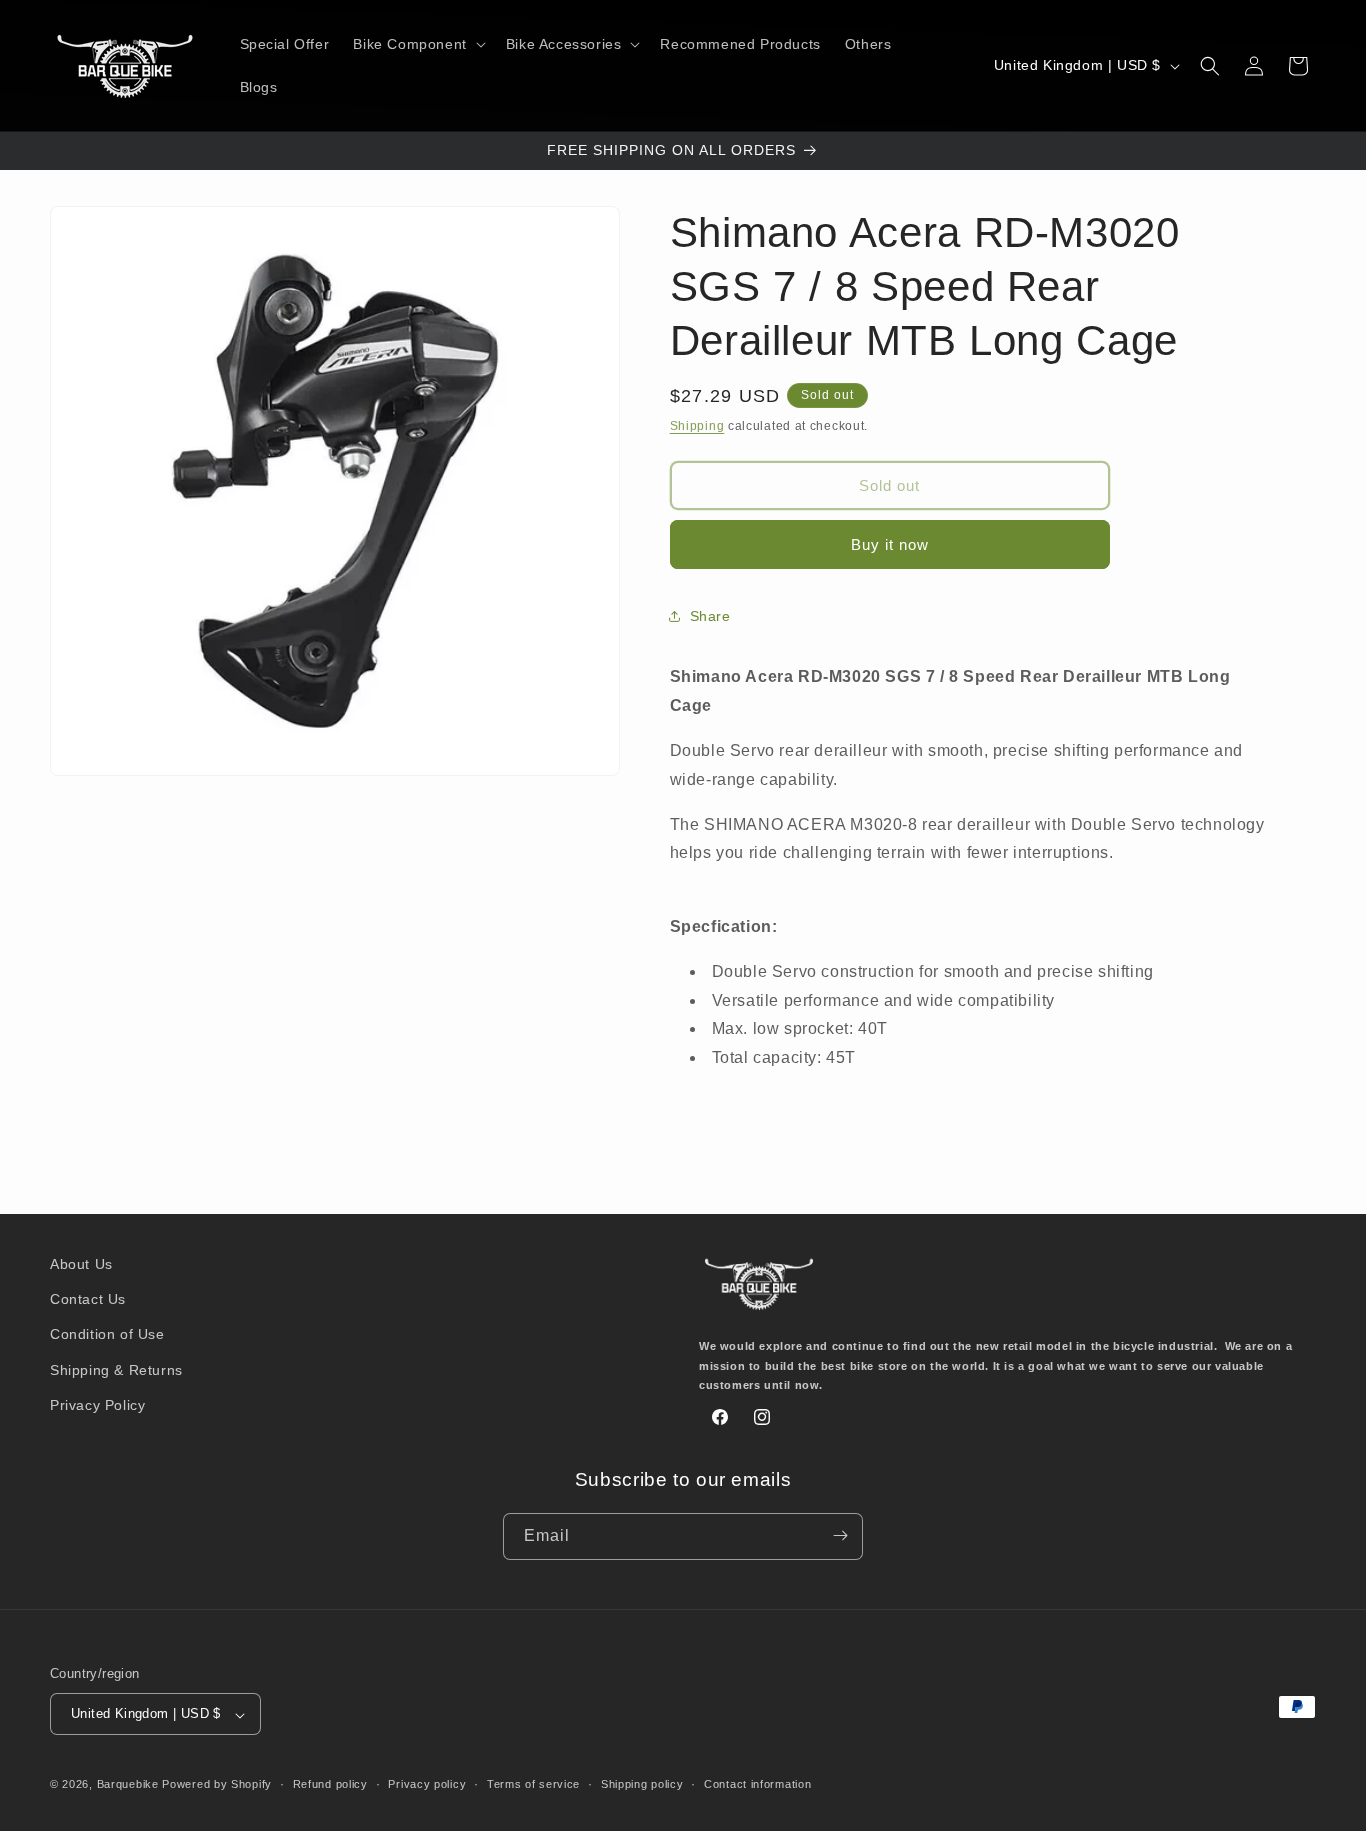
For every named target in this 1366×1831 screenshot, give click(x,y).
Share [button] (710, 616)
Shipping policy (642, 1784)
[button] (417, 44)
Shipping (697, 426)
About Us (81, 1264)
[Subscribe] (840, 1535)
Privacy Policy (97, 1405)
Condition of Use (107, 1335)
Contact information (757, 1784)
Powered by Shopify (217, 1785)
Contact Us (88, 1300)
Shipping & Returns (116, 1370)
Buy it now (890, 544)
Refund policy (330, 1784)
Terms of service (533, 1784)
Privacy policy (427, 1784)
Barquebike (128, 1785)
